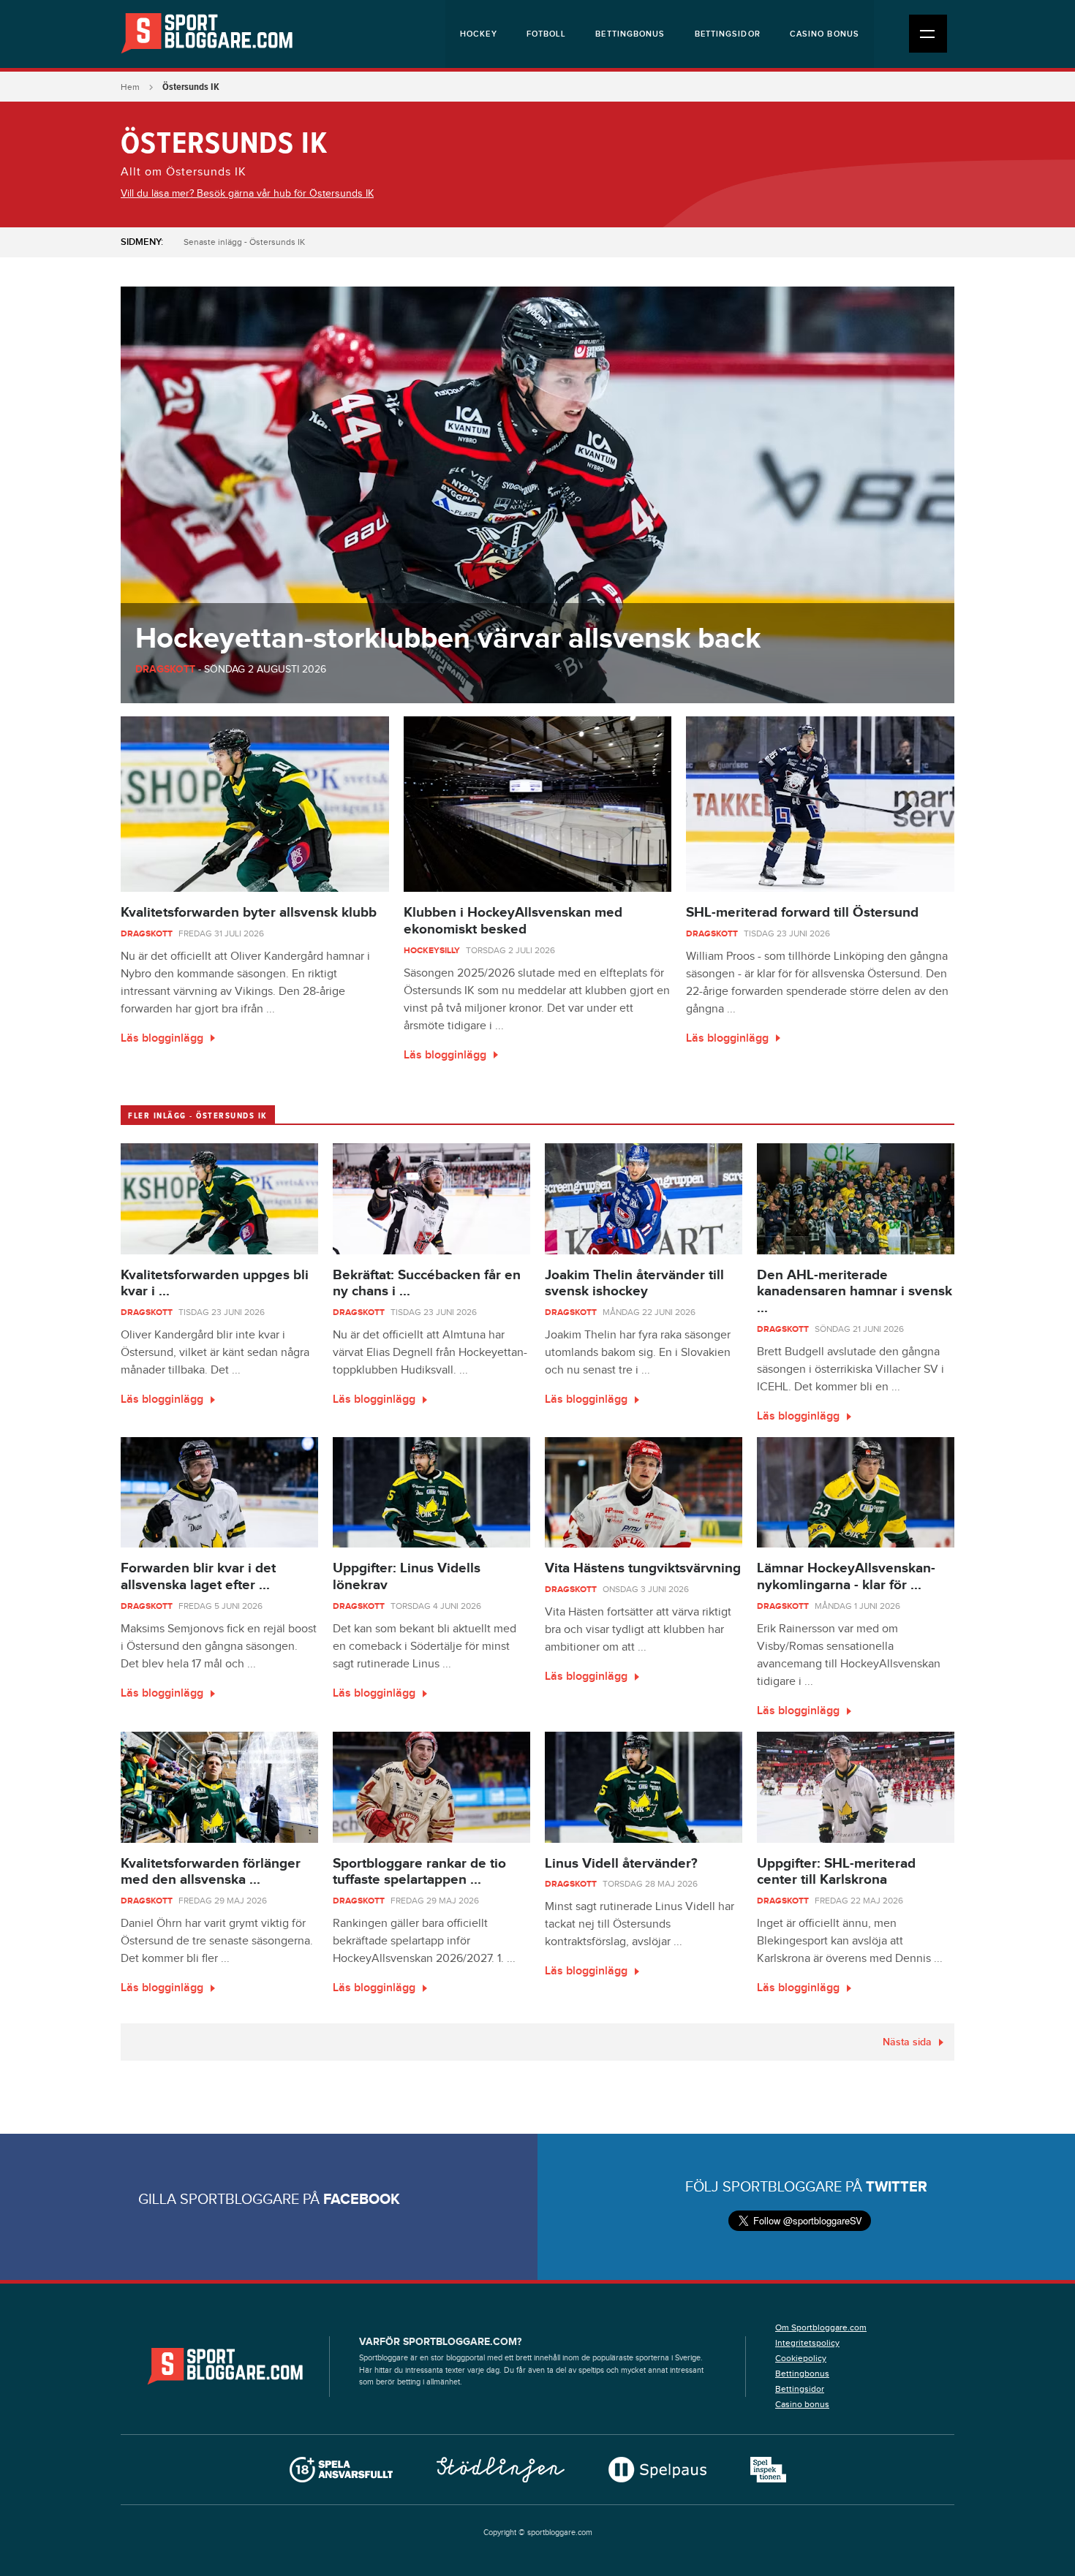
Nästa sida (907, 2042)
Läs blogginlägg (162, 1038)
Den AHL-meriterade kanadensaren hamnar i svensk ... (855, 1292)
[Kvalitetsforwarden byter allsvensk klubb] (255, 804)
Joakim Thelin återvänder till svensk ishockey (634, 1284)
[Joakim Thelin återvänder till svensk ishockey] (644, 1199)
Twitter (897, 2187)
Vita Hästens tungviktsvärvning (643, 1568)
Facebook (362, 2200)
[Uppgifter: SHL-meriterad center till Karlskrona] (856, 1787)
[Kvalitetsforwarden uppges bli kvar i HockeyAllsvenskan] (219, 1199)
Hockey (479, 34)
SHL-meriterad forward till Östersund (802, 913)
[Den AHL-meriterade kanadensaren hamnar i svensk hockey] (856, 1199)
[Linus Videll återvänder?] (644, 1787)
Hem (130, 87)
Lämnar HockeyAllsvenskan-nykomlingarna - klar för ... (846, 1577)
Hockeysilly (432, 951)
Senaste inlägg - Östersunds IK (244, 242)
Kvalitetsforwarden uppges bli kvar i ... (215, 1284)
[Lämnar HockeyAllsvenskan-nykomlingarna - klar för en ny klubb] (856, 1493)
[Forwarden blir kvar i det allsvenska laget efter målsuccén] (219, 1493)
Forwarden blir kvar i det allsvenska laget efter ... (198, 1577)
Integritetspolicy (807, 2343)
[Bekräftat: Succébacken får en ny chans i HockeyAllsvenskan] (431, 1199)
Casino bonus (825, 34)
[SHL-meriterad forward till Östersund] (820, 804)
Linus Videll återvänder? (621, 1864)
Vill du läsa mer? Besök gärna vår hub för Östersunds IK (247, 194)
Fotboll (547, 34)
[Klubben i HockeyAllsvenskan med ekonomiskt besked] (538, 804)
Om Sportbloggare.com (821, 2327)
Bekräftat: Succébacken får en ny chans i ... (427, 1284)
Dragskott (165, 669)
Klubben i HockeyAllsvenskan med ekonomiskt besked (513, 921)
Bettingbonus (630, 34)
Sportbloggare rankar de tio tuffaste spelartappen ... (419, 1872)
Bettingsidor (728, 34)
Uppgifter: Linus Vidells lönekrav (407, 1577)
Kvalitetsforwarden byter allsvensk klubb (249, 913)
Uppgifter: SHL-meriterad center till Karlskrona (836, 1872)
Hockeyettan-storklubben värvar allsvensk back (448, 639)
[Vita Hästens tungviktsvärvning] (644, 1493)
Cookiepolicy (801, 2358)
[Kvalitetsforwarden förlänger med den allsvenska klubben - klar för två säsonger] (219, 1787)
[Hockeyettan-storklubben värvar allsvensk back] (537, 495)
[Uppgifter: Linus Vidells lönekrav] (431, 1493)
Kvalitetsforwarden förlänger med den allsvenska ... (211, 1872)
